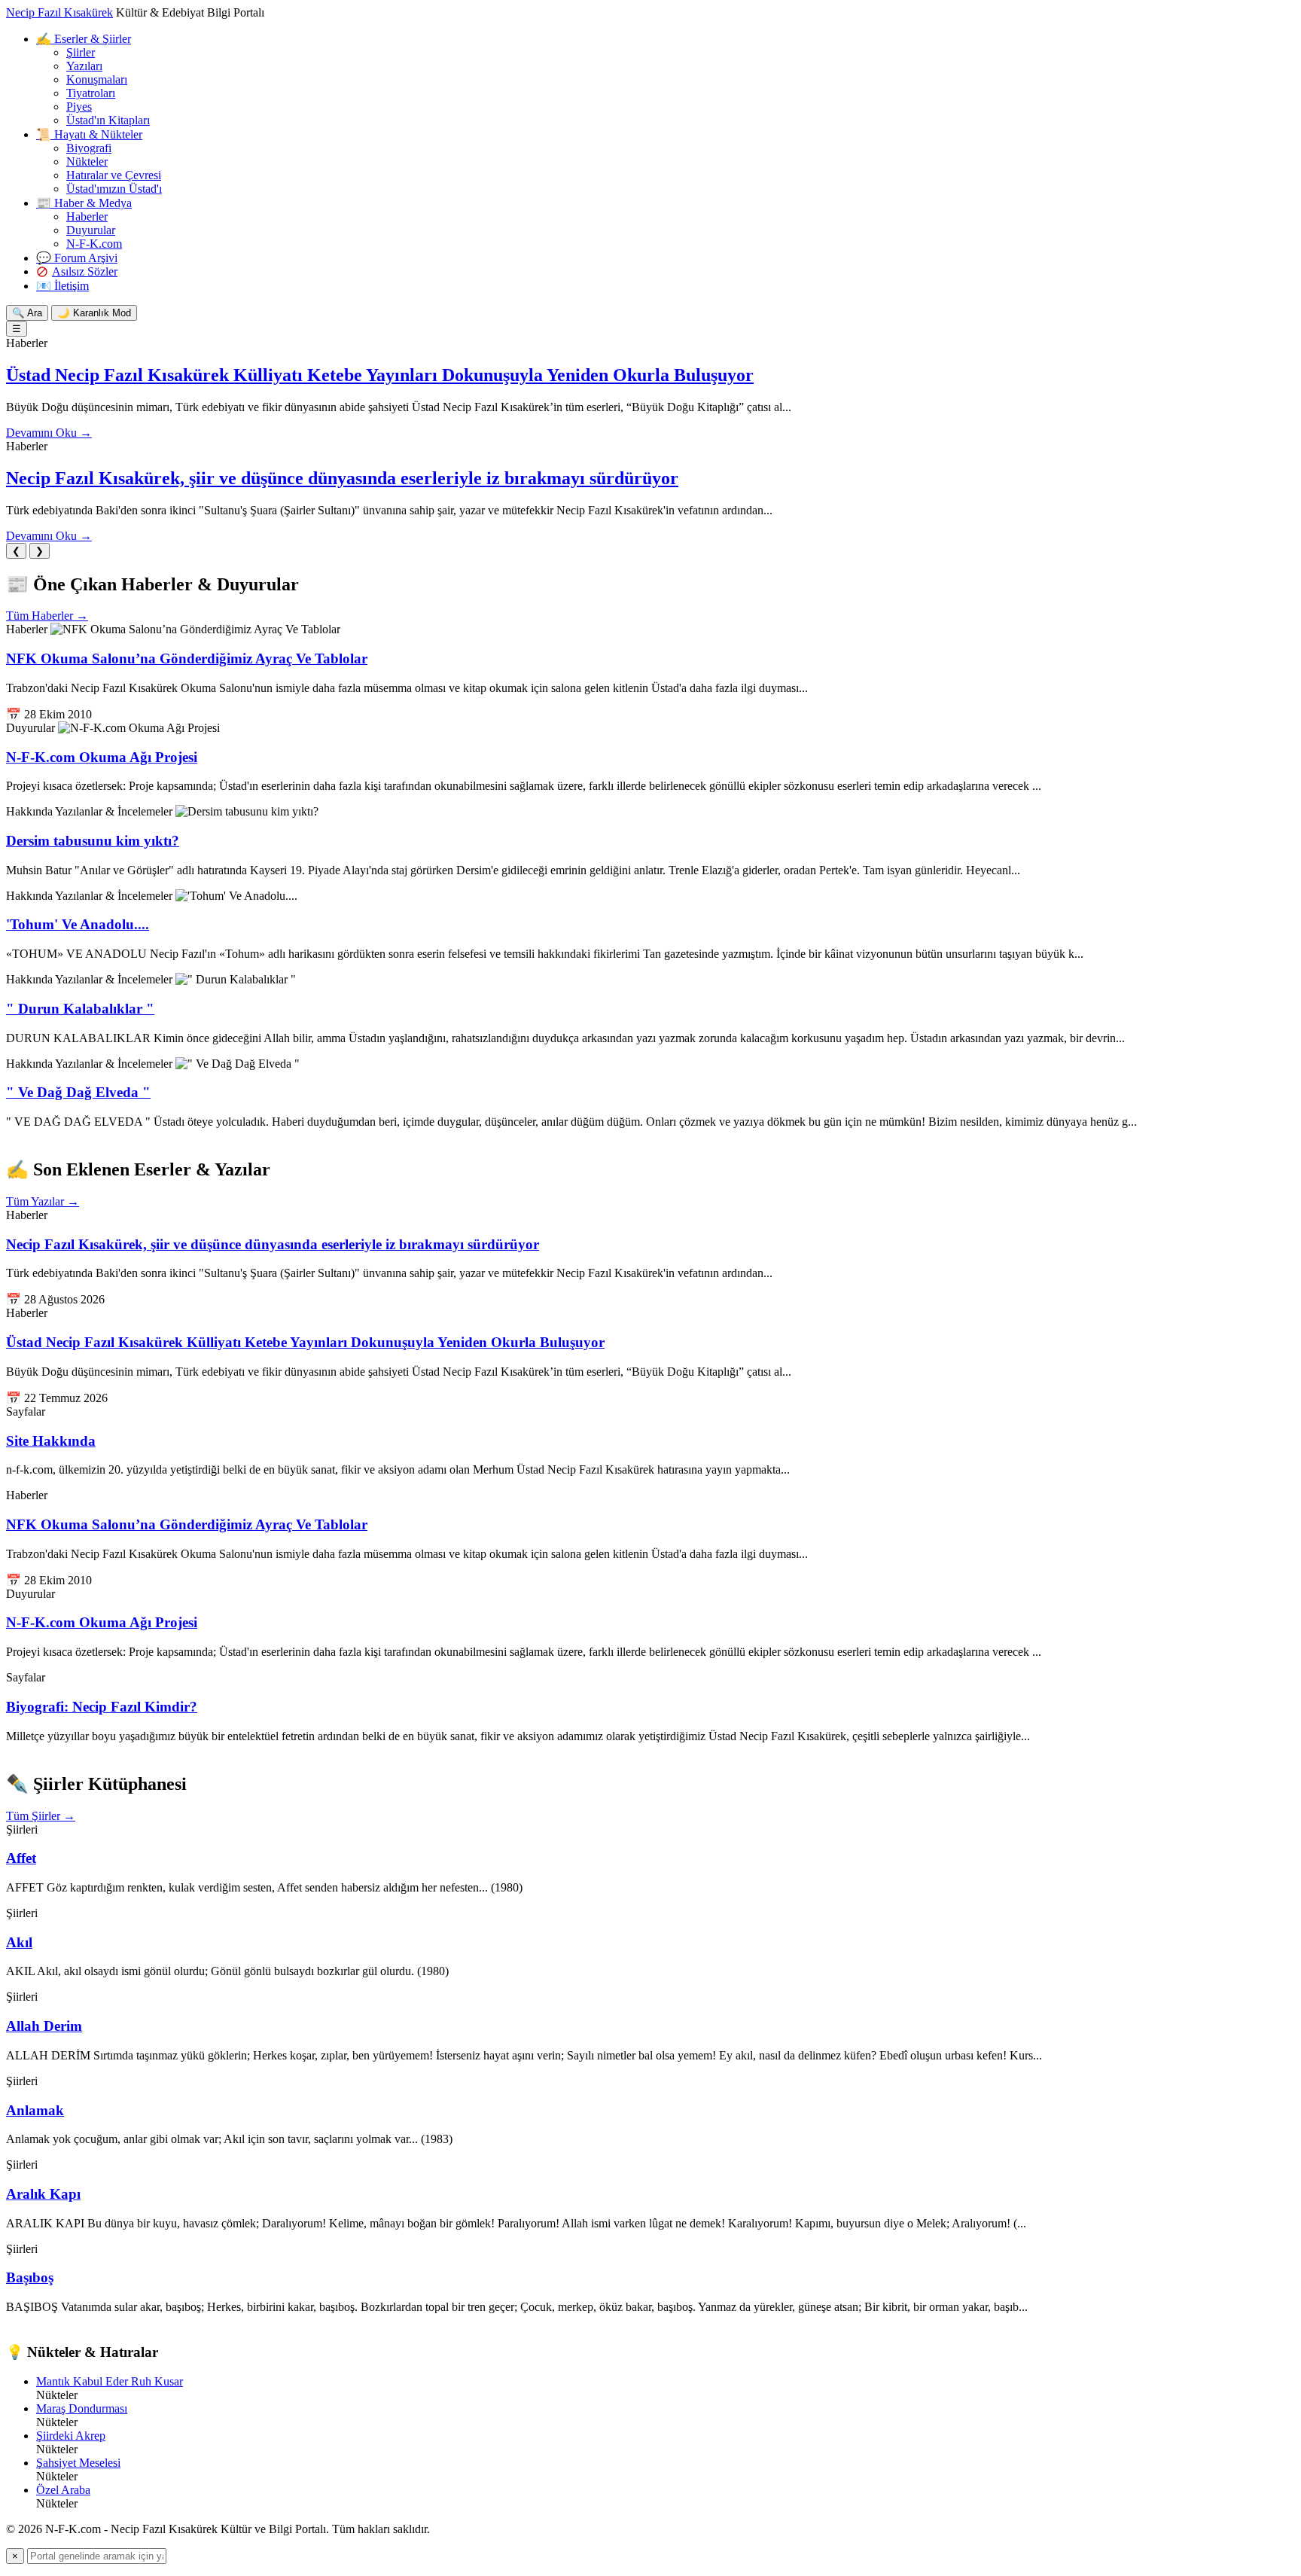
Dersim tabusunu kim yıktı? (93, 841)
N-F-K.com (94, 244)
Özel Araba (63, 2490)
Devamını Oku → (49, 433)
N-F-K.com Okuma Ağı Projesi (102, 757)
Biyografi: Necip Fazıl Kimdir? (102, 1707)
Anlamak (35, 2110)
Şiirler (81, 52)
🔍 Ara (27, 313)
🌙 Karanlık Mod (94, 313)
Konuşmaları (97, 79)
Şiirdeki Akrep (71, 2436)
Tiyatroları (91, 93)
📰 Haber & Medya (84, 203)
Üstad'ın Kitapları (108, 120)
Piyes (79, 107)
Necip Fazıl (59, 12)
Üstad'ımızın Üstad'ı (114, 189)
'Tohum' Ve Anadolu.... (78, 924)
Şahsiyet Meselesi (78, 2463)
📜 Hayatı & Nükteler (89, 134)
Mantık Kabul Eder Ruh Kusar (110, 2381)
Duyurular (91, 230)
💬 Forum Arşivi (77, 258)
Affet (21, 1858)
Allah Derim (44, 2026)
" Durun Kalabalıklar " (80, 1009)
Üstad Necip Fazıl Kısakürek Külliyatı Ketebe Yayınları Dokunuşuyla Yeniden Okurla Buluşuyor (380, 375)
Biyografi (89, 148)
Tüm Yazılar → (43, 1201)
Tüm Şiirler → (41, 1816)
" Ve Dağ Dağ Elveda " (78, 1092)
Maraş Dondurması (82, 2408)
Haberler (87, 216)
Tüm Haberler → (47, 616)
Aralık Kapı (43, 2194)
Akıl (19, 1942)
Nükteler (87, 162)
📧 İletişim (62, 286)
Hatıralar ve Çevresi (114, 175)
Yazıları (84, 66)
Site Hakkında (51, 1441)
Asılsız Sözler (85, 271)
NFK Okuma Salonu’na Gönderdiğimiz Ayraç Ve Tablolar (187, 658)
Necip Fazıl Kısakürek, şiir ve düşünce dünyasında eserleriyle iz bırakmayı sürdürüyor (342, 478)
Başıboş (30, 2277)
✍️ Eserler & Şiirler (84, 39)
